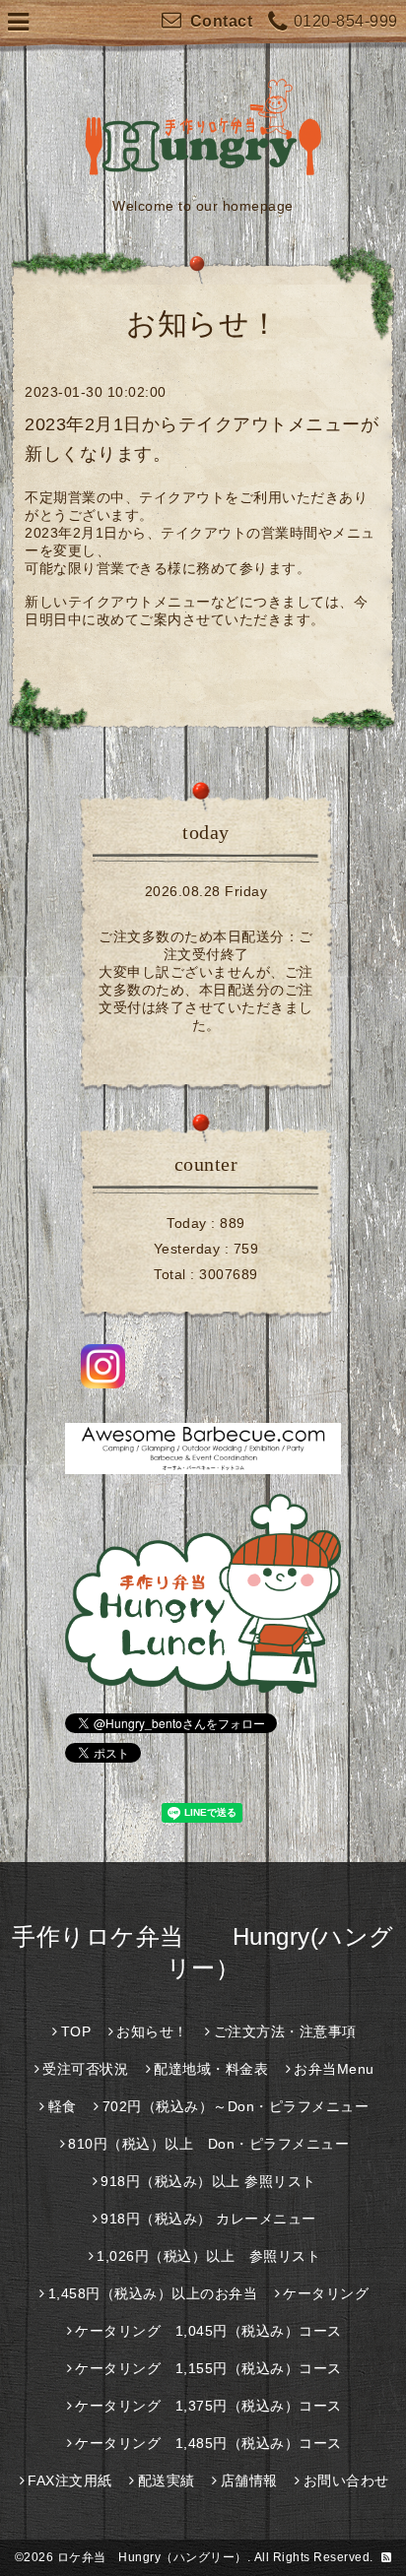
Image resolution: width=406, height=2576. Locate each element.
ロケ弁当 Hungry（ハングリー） (152, 2557)
